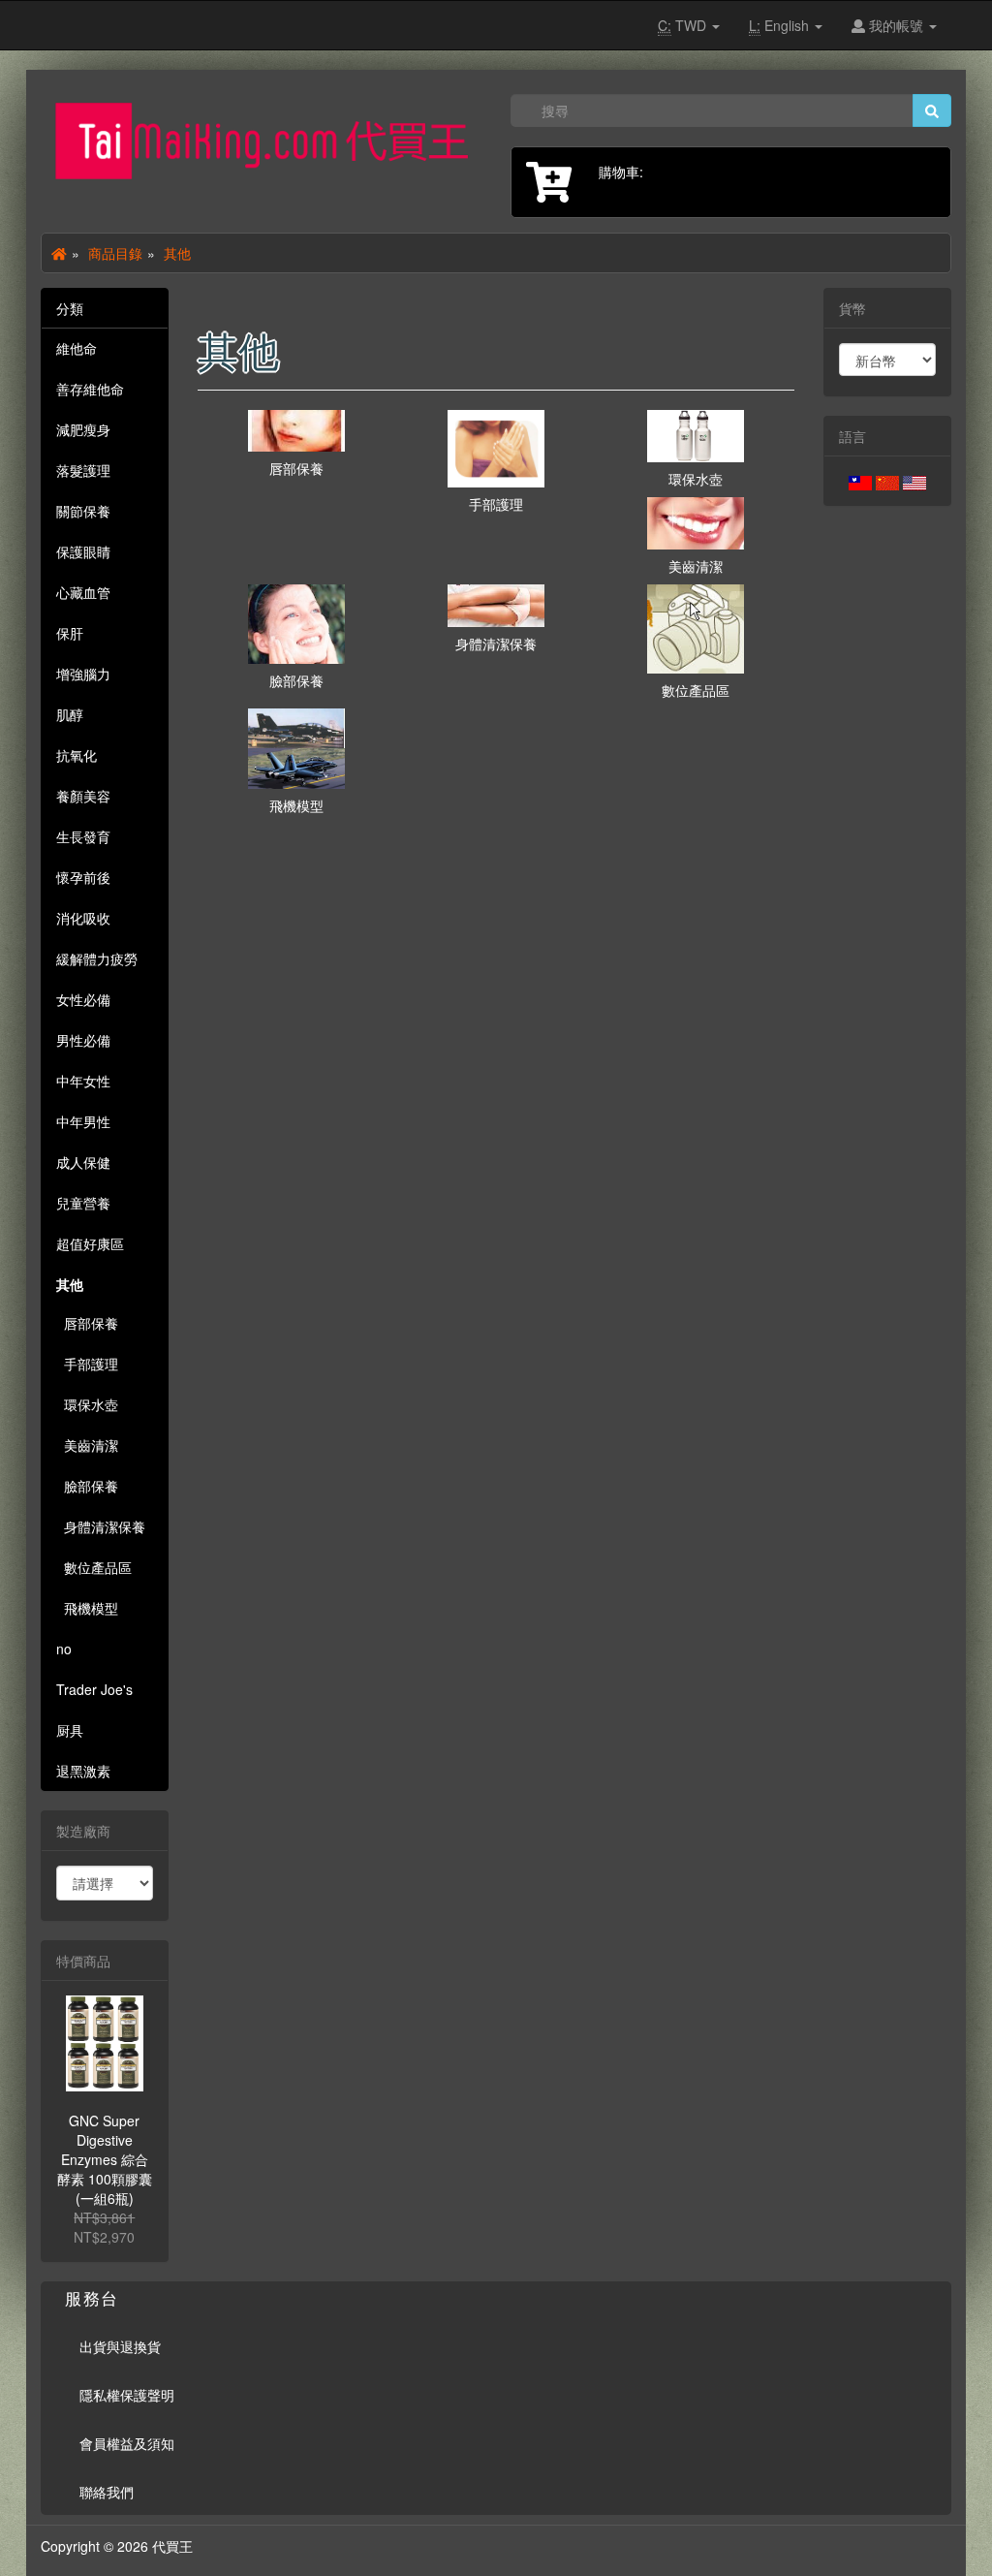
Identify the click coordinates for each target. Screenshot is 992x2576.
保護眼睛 (83, 551)
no (64, 1649)
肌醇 (70, 714)
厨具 (70, 1730)
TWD (684, 25)
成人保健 (83, 1162)
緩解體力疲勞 (97, 958)
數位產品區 (94, 1567)
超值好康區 (90, 1243)
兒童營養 (83, 1203)
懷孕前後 (83, 877)
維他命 (77, 348)
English (781, 25)
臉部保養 (87, 1486)
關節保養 (83, 511)
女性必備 (83, 999)
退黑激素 (83, 1771)
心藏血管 (83, 592)
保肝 (70, 633)
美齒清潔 (87, 1445)
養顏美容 (83, 796)
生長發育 (83, 836)
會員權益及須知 (127, 2443)
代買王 (172, 2546)
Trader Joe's (94, 1689)
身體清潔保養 (101, 1526)
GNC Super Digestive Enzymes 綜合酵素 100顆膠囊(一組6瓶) (105, 2159)
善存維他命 (90, 389)
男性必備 (83, 1040)
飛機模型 (87, 1608)
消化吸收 (83, 918)
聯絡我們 (107, 2492)
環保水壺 (87, 1404)
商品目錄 (115, 253)
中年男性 (83, 1121)
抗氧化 (77, 755)
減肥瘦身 (83, 429)
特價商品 (83, 1961)
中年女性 (83, 1081)
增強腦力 (83, 674)
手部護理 (87, 1364)
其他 (177, 253)
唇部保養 (87, 1323)
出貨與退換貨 (120, 2346)
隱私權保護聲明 (127, 2395)
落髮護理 (83, 470)
